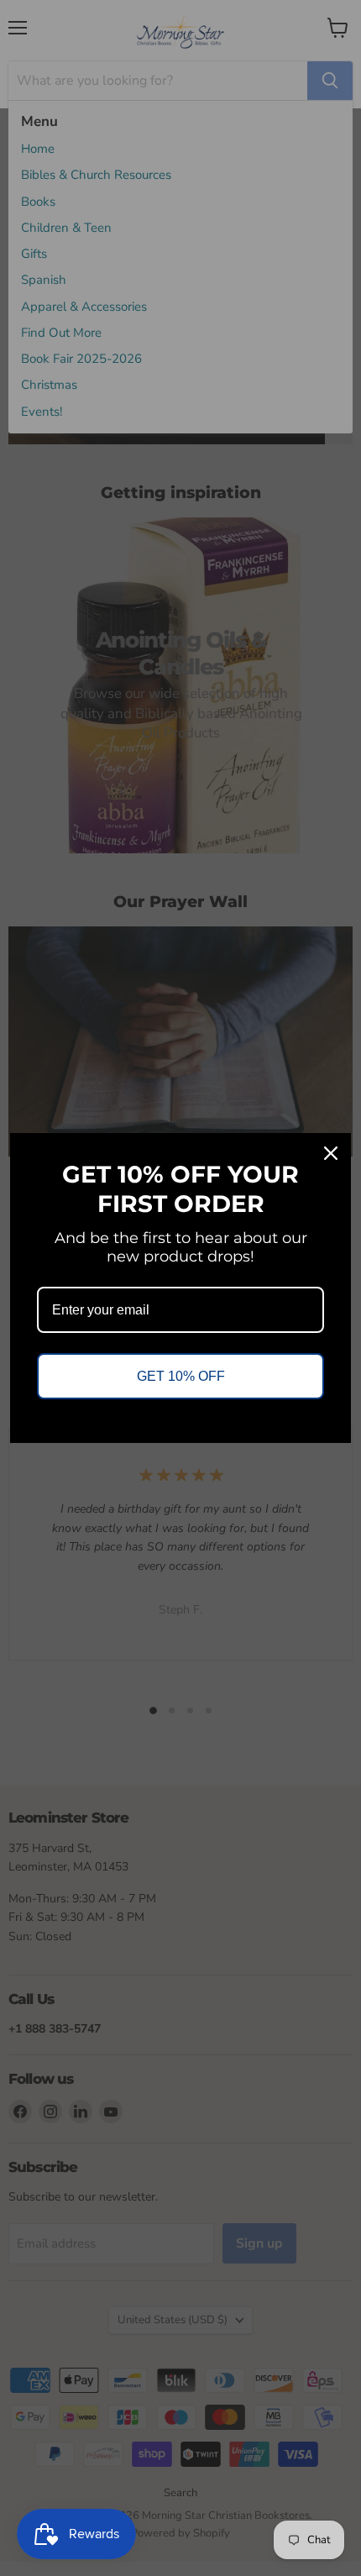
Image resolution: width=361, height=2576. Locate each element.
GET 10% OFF (181, 1376)
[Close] (331, 1153)
